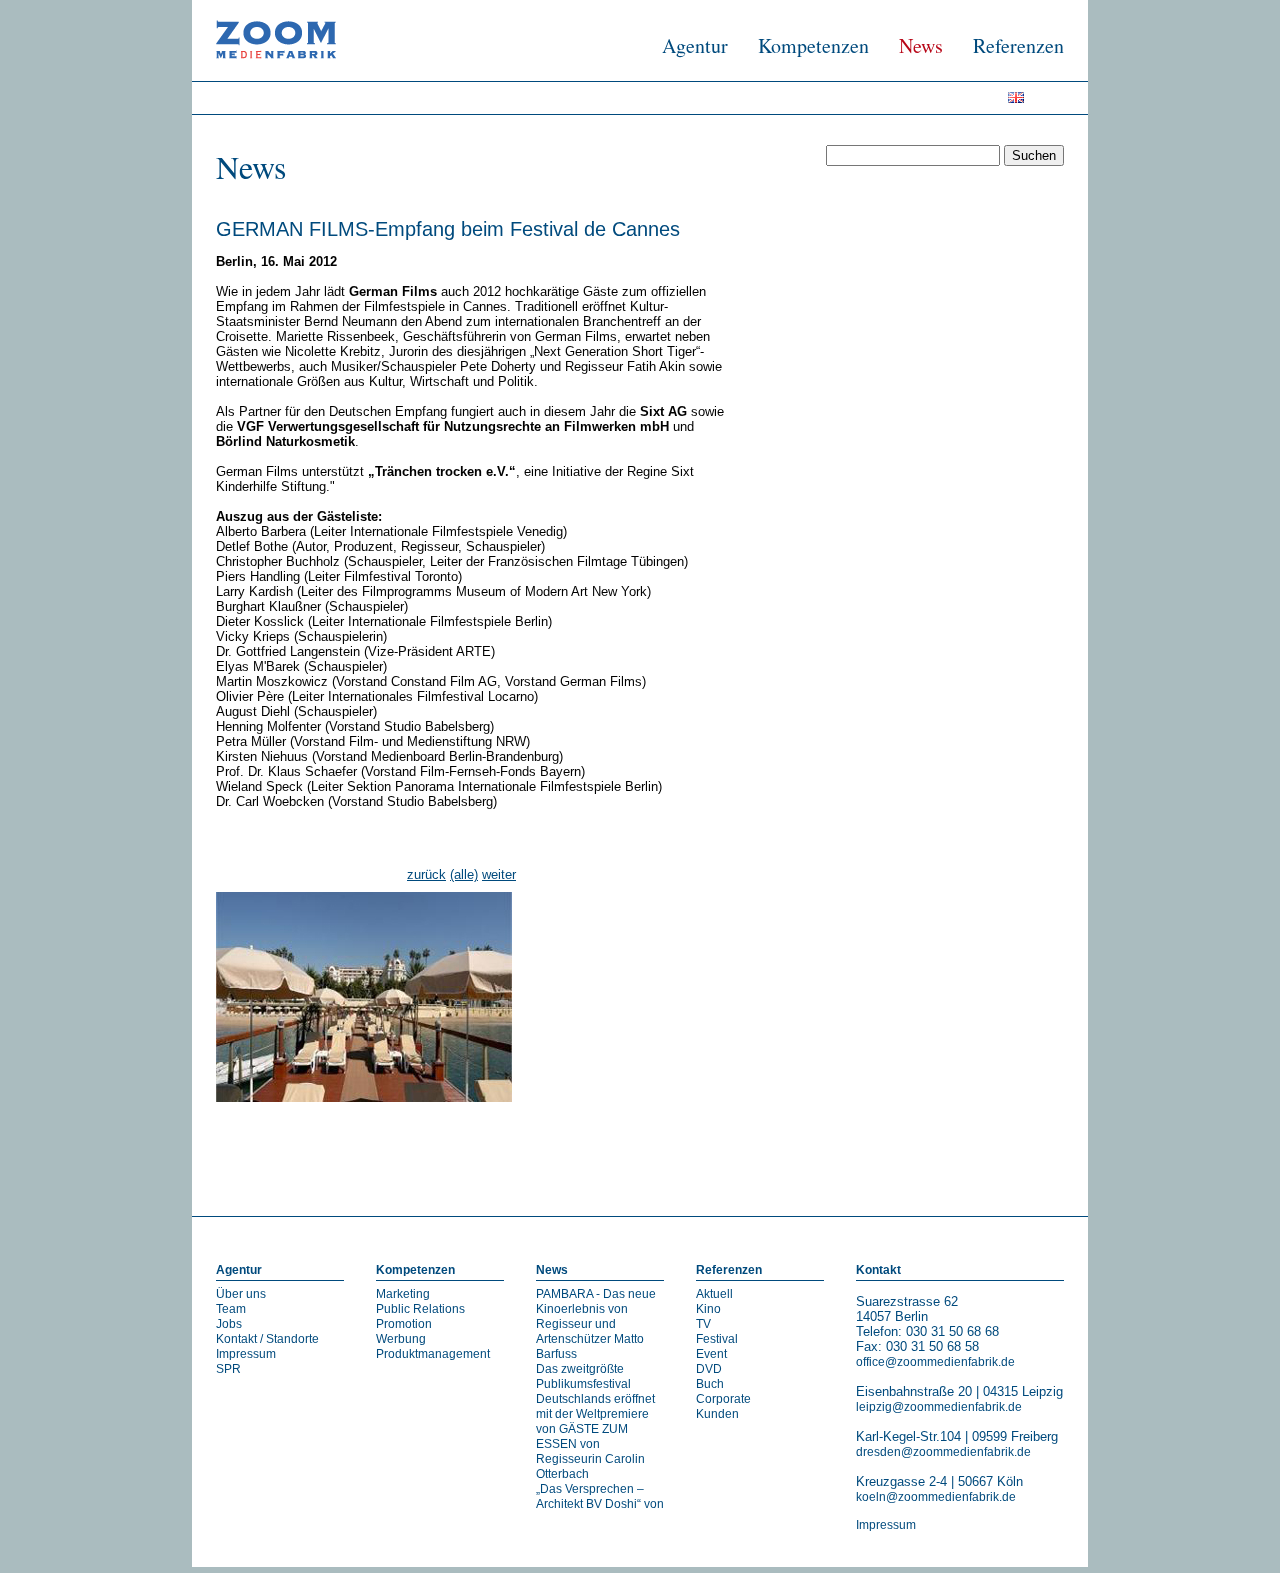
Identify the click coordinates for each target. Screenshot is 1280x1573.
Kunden (717, 1414)
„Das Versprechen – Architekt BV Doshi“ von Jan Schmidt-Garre (600, 1504)
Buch (710, 1384)
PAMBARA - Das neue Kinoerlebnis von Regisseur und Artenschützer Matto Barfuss (596, 1324)
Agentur (695, 45)
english (1023, 102)
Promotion (404, 1324)
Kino (708, 1309)
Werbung (401, 1339)
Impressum (246, 1354)
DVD (709, 1369)
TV (703, 1324)
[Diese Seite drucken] (224, 1143)
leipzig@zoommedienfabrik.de (939, 1407)
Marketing (403, 1294)
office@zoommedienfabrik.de (935, 1362)
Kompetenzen (813, 45)
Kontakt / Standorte (267, 1339)
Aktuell (714, 1294)
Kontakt (878, 1270)
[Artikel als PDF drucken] (244, 1143)
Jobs (229, 1324)
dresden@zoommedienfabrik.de (943, 1452)
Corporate (723, 1399)
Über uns (241, 1294)
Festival (717, 1339)
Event (711, 1354)
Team (231, 1309)
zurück (426, 874)
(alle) (464, 874)
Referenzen (1018, 45)
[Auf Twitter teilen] (1056, 1143)
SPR (228, 1369)
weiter (499, 874)
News (921, 45)
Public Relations (420, 1309)
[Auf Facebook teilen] (1036, 1143)
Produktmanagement (433, 1354)
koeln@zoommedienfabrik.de (936, 1497)
